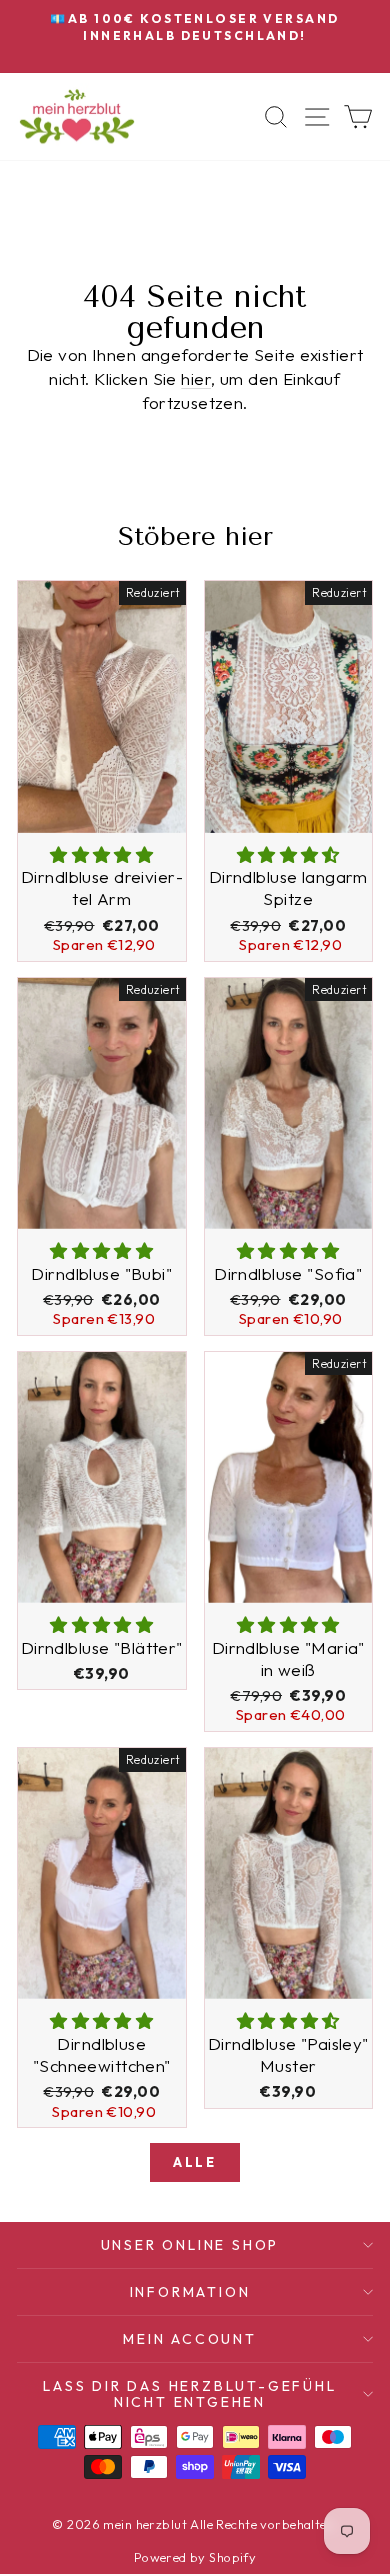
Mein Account (190, 2339)
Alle (194, 2162)
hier (196, 378)
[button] (101, 854)
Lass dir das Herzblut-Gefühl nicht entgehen (189, 2394)
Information (190, 2292)
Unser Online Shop (190, 2245)
